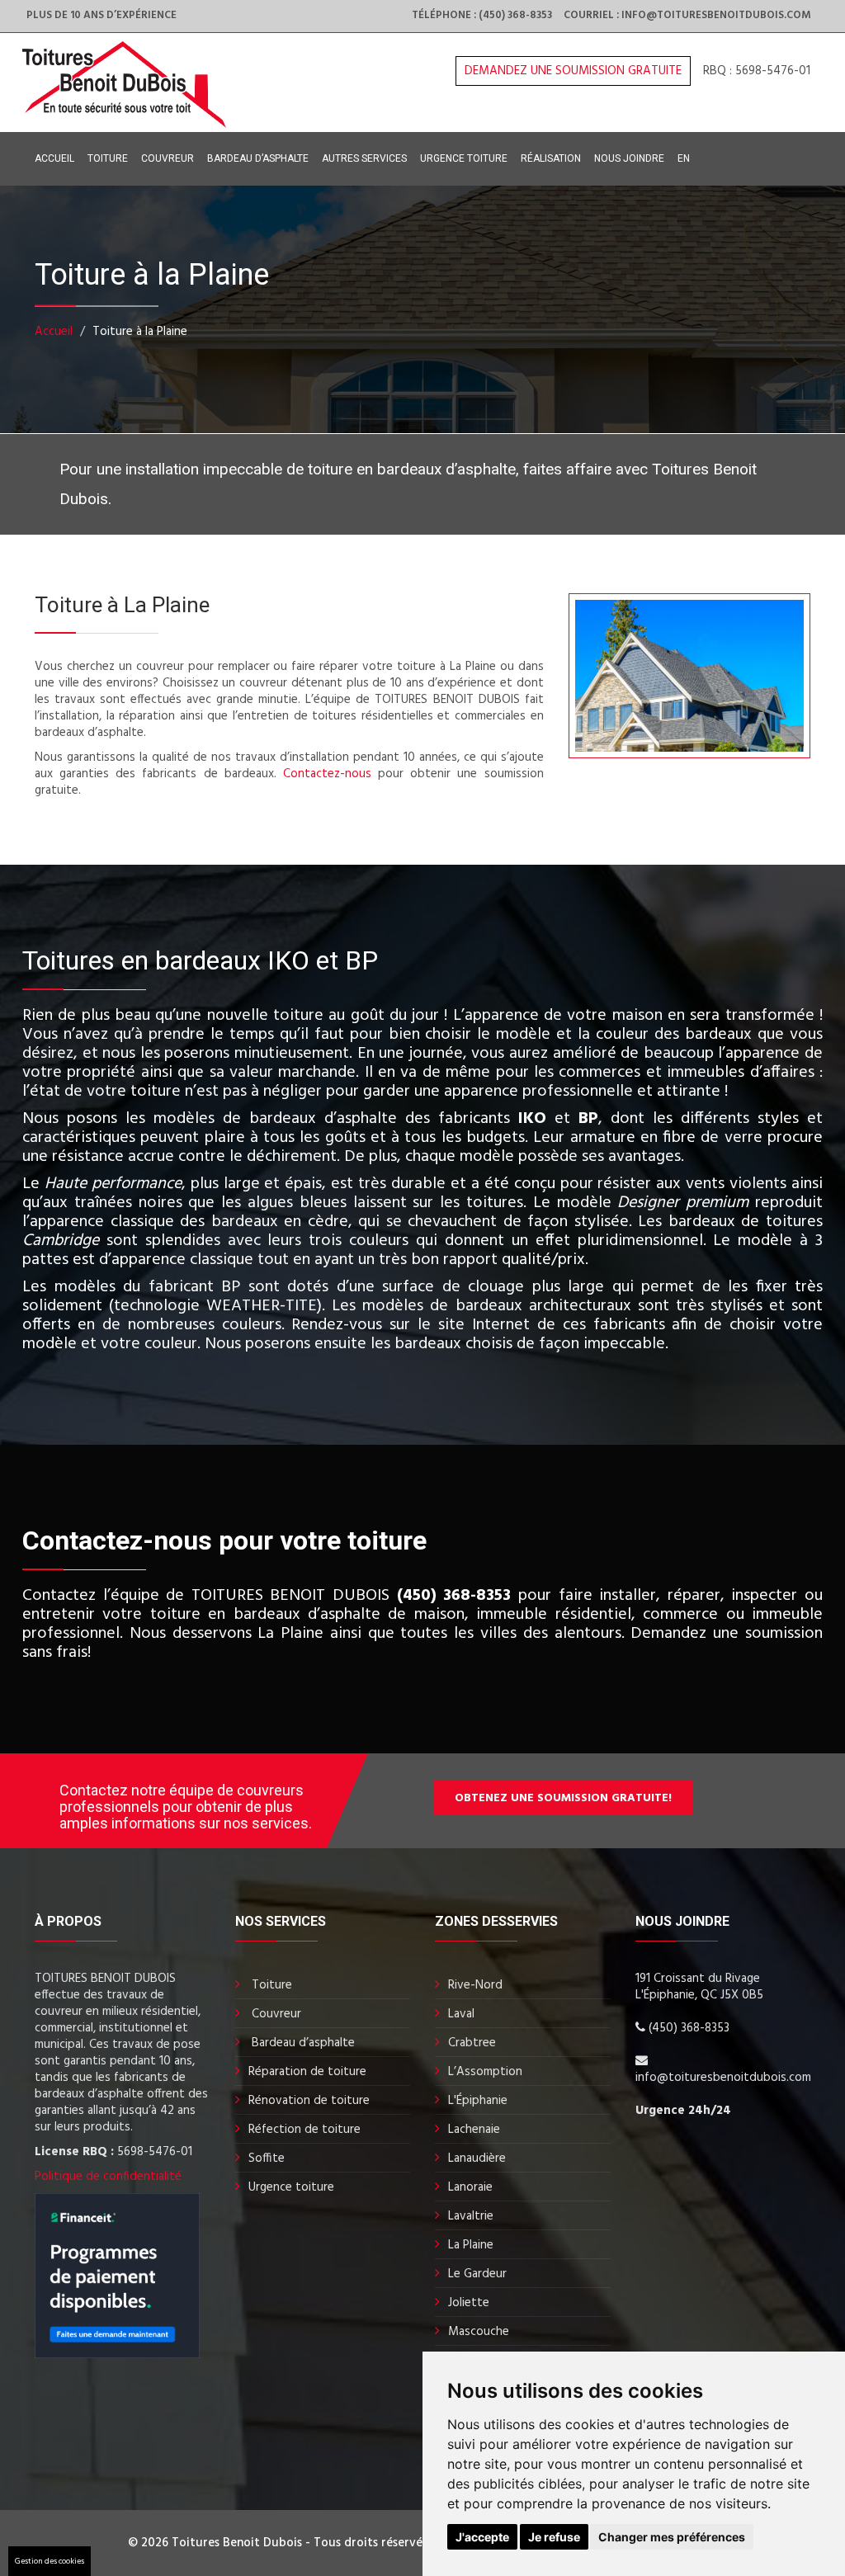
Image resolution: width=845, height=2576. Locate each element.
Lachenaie (474, 2130)
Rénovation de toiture (309, 2101)
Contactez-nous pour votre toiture (224, 1540)
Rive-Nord (475, 1985)
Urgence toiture (464, 158)
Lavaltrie (471, 2216)
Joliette (469, 2303)
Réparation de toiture (307, 2072)
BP (588, 1119)
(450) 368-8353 (454, 1596)
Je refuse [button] (554, 2537)
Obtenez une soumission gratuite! (563, 1798)
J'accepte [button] (482, 2537)
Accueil (54, 158)
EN (684, 158)
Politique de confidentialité (108, 2177)
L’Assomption (485, 2072)
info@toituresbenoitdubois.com (723, 2078)
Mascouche (479, 2332)
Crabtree (472, 2043)
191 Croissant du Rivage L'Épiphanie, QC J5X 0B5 (699, 1987)
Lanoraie (470, 2187)
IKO (532, 1119)
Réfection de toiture (304, 2130)
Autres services (364, 158)
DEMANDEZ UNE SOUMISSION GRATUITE (573, 71)
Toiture (108, 158)
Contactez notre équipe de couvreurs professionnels (182, 1798)
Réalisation (551, 158)
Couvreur (168, 158)
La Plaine (471, 2245)
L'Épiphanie (478, 2101)
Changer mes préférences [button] (672, 2537)
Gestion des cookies (50, 2561)
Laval (461, 2014)
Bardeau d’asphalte (258, 158)
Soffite (267, 2158)
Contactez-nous (327, 774)
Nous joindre (629, 158)
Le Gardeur (477, 2274)
